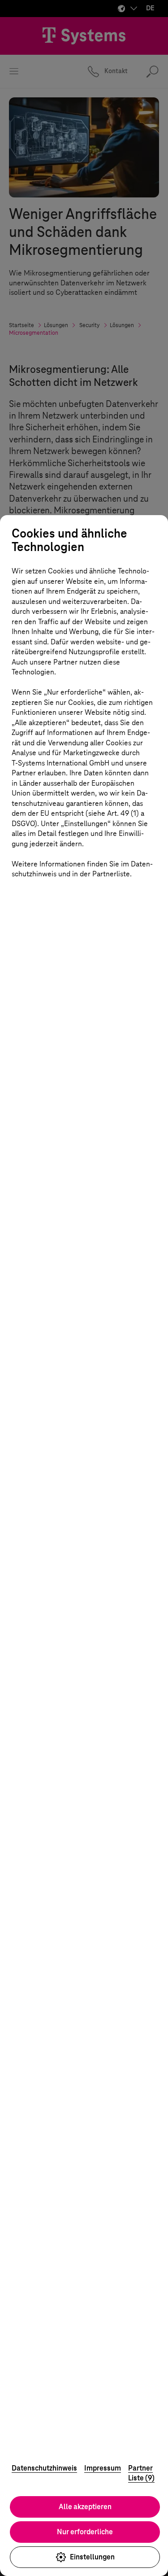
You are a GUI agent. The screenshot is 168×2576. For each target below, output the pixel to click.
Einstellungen (92, 2557)
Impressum (103, 2468)
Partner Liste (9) (141, 2473)
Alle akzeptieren (85, 2507)
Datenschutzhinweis (44, 2468)
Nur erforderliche (85, 2532)
